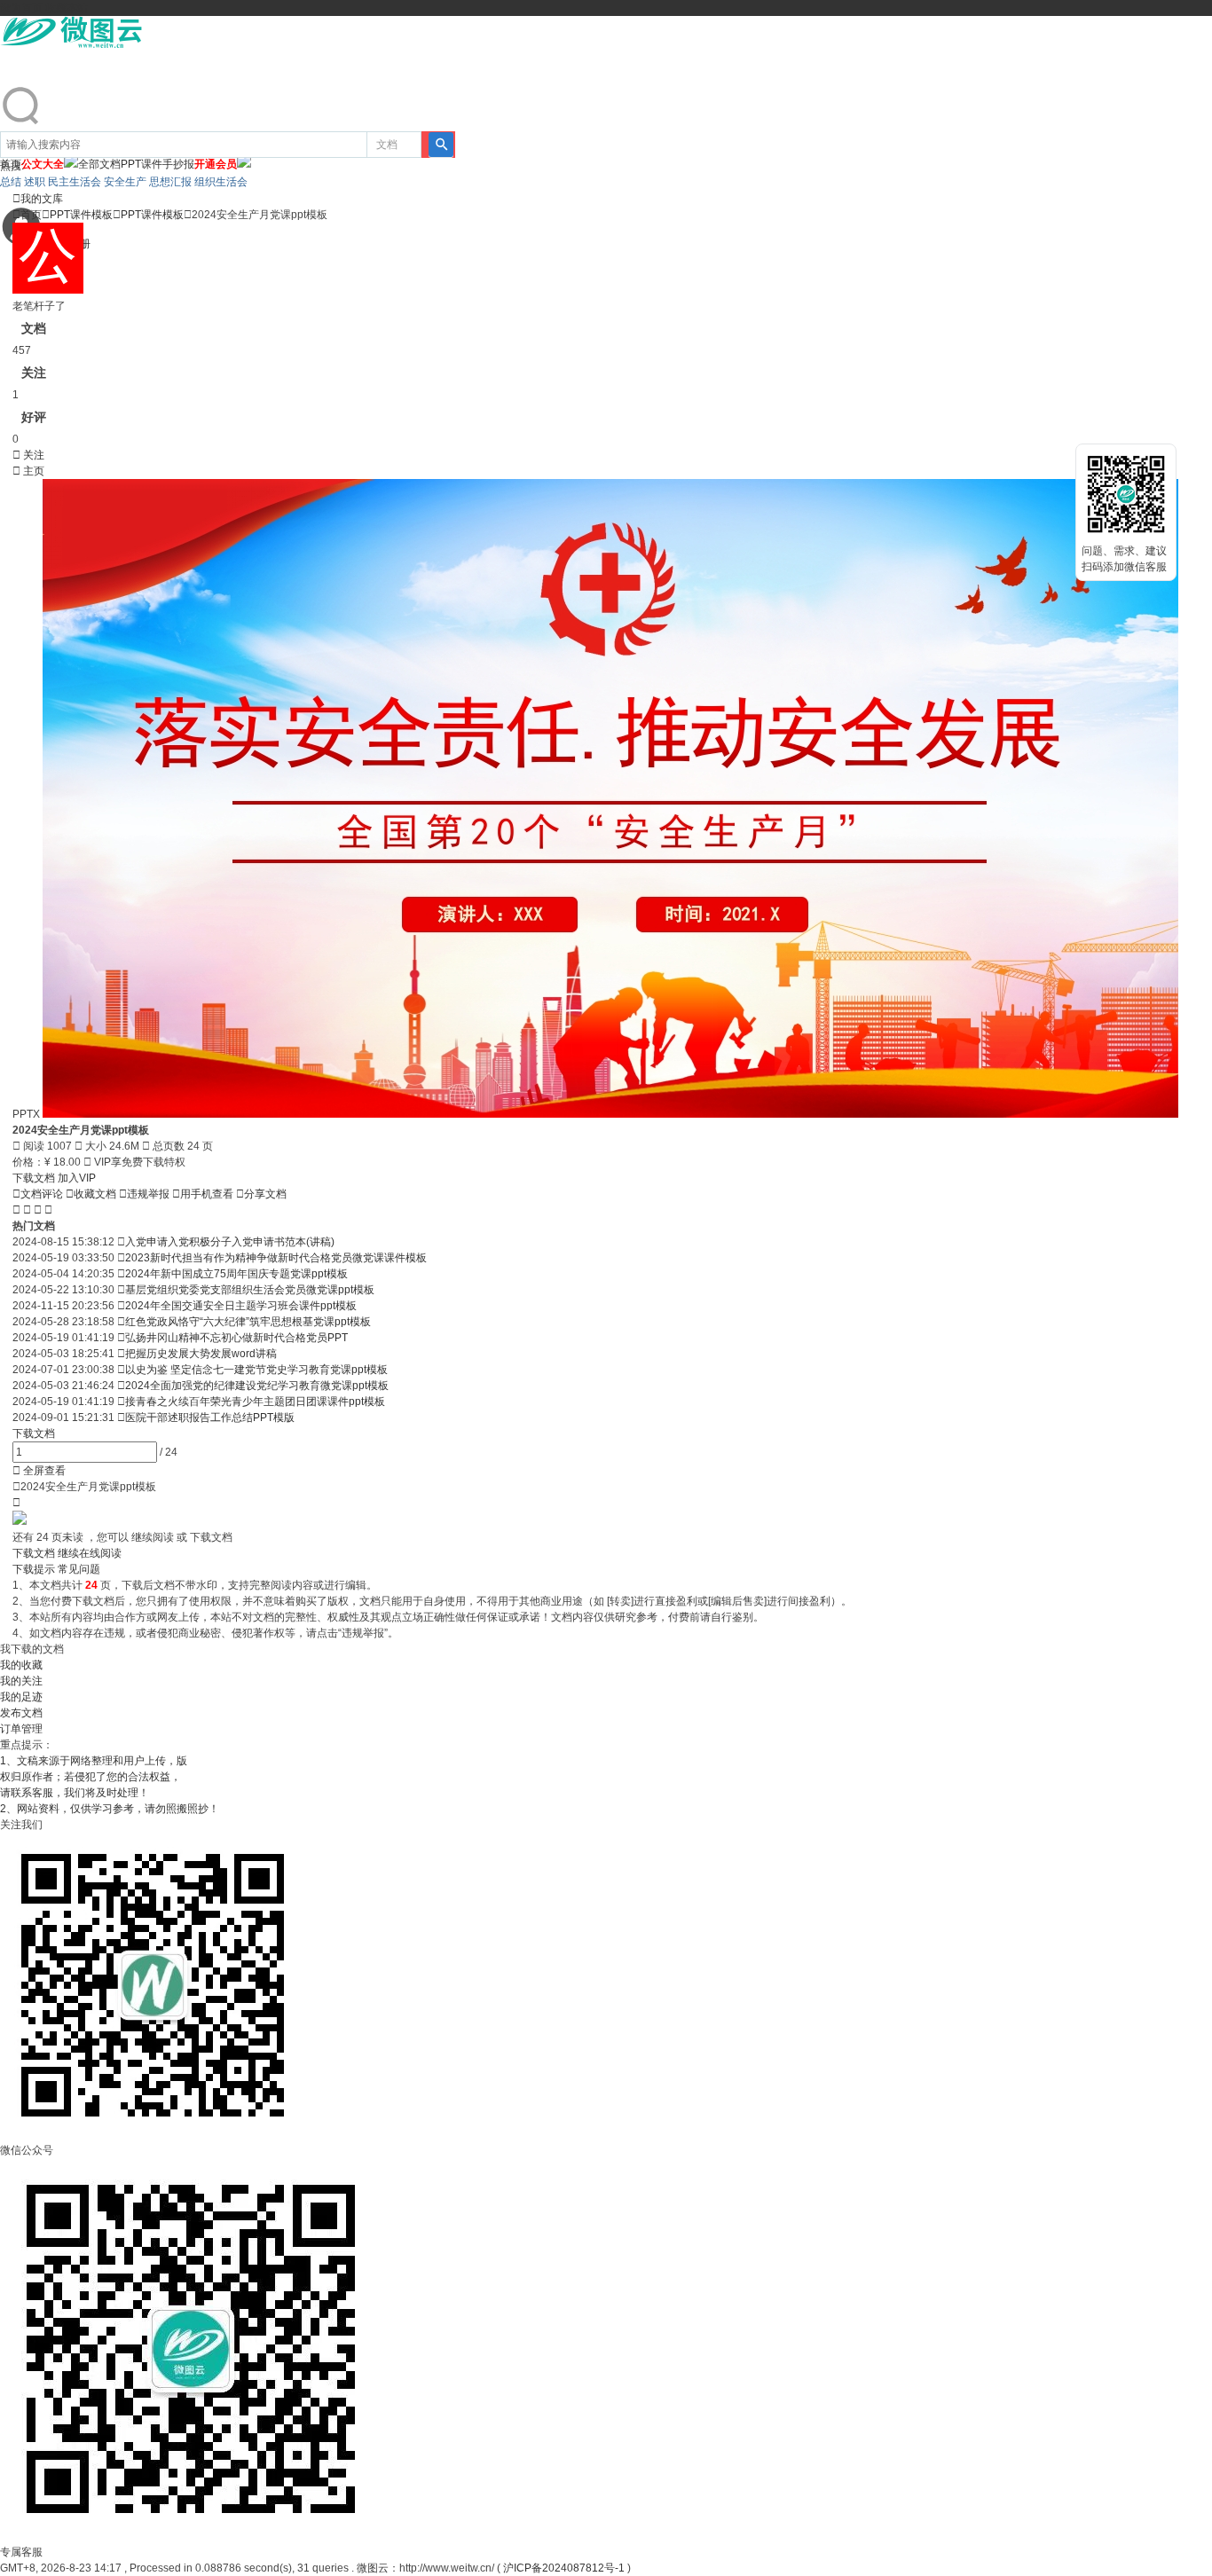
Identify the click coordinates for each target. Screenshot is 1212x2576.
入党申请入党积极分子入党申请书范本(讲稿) (230, 1242)
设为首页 (21, 8)
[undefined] (21, 123)
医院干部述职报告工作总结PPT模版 (210, 1418)
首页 (27, 215)
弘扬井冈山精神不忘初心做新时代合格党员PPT (236, 1338)
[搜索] (441, 145)
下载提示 (34, 1569)
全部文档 (99, 164)
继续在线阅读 (90, 1553)
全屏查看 (39, 1471)
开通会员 (216, 164)
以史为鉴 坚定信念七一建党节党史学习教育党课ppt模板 (256, 1370)
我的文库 (38, 199)
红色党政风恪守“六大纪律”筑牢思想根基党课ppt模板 (248, 1322)
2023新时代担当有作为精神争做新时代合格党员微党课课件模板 (276, 1258)
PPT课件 (142, 164)
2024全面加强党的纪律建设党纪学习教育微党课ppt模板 (257, 1386)
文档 (387, 145)
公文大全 (43, 164)
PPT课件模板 (81, 215)
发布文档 (21, 1713)
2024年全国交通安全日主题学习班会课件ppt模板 (241, 1306)
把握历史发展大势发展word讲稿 (201, 1354)
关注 (28, 455)
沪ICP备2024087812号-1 (564, 2568)
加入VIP (77, 1178)
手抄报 (178, 164)
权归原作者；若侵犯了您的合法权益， (91, 1777)
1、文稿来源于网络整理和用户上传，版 (94, 1761)
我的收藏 (21, 1665)
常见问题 (79, 1569)
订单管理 (21, 1729)
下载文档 (35, 1178)
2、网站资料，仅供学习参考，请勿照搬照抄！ (110, 1809)
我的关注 (21, 1681)
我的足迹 (21, 1697)
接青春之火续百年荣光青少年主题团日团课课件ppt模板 (255, 1402)
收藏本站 (67, 8)
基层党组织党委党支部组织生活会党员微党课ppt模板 (250, 1290)
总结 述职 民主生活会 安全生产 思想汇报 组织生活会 (124, 182)
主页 (28, 471)
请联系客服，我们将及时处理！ (75, 1793)
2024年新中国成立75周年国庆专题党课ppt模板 (236, 1274)
